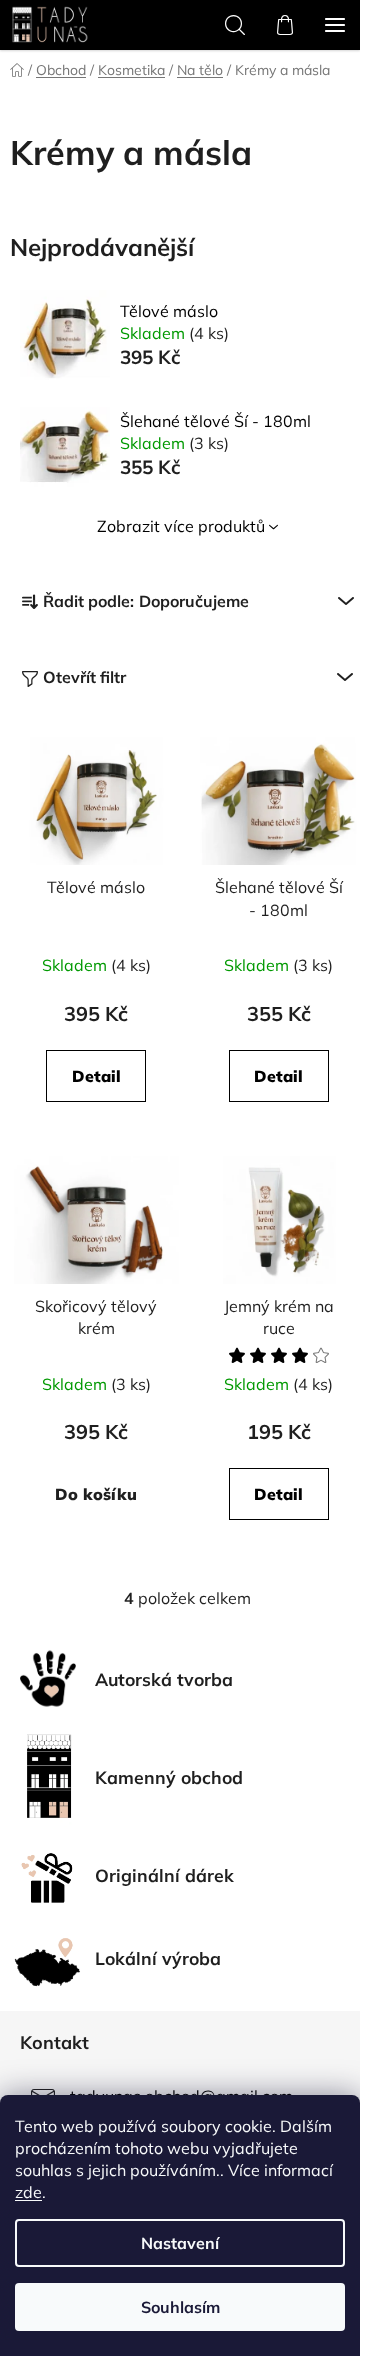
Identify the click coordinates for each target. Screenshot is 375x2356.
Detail (96, 1076)
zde (28, 2192)
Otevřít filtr (84, 677)
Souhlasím (180, 2307)
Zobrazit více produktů (181, 526)
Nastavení (180, 2243)
